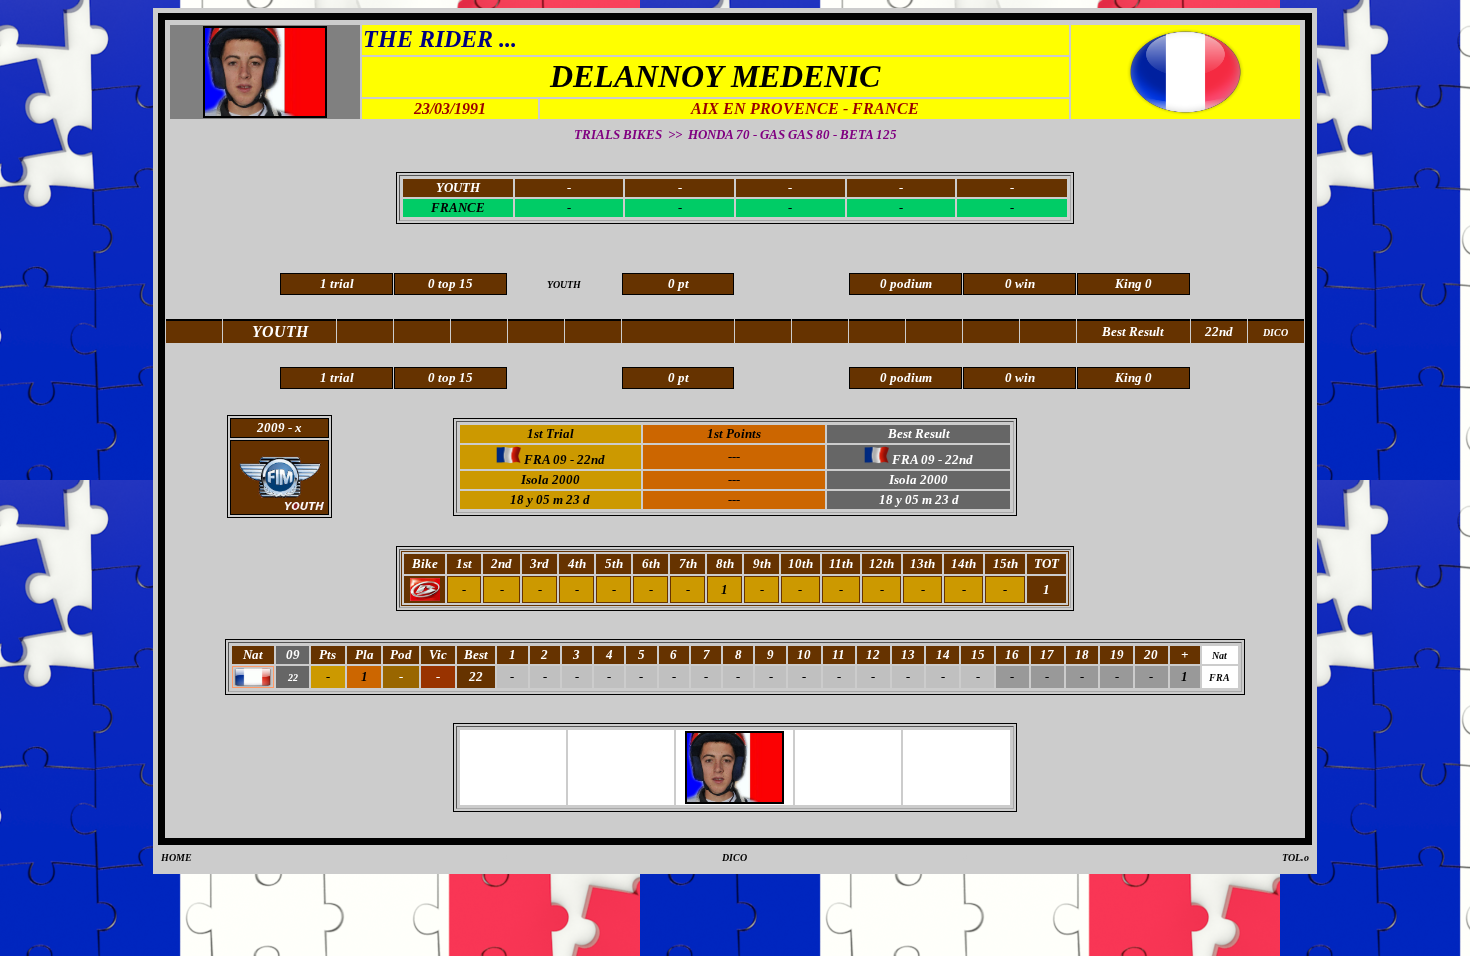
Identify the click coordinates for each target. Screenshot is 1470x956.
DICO (734, 857)
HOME (176, 857)
